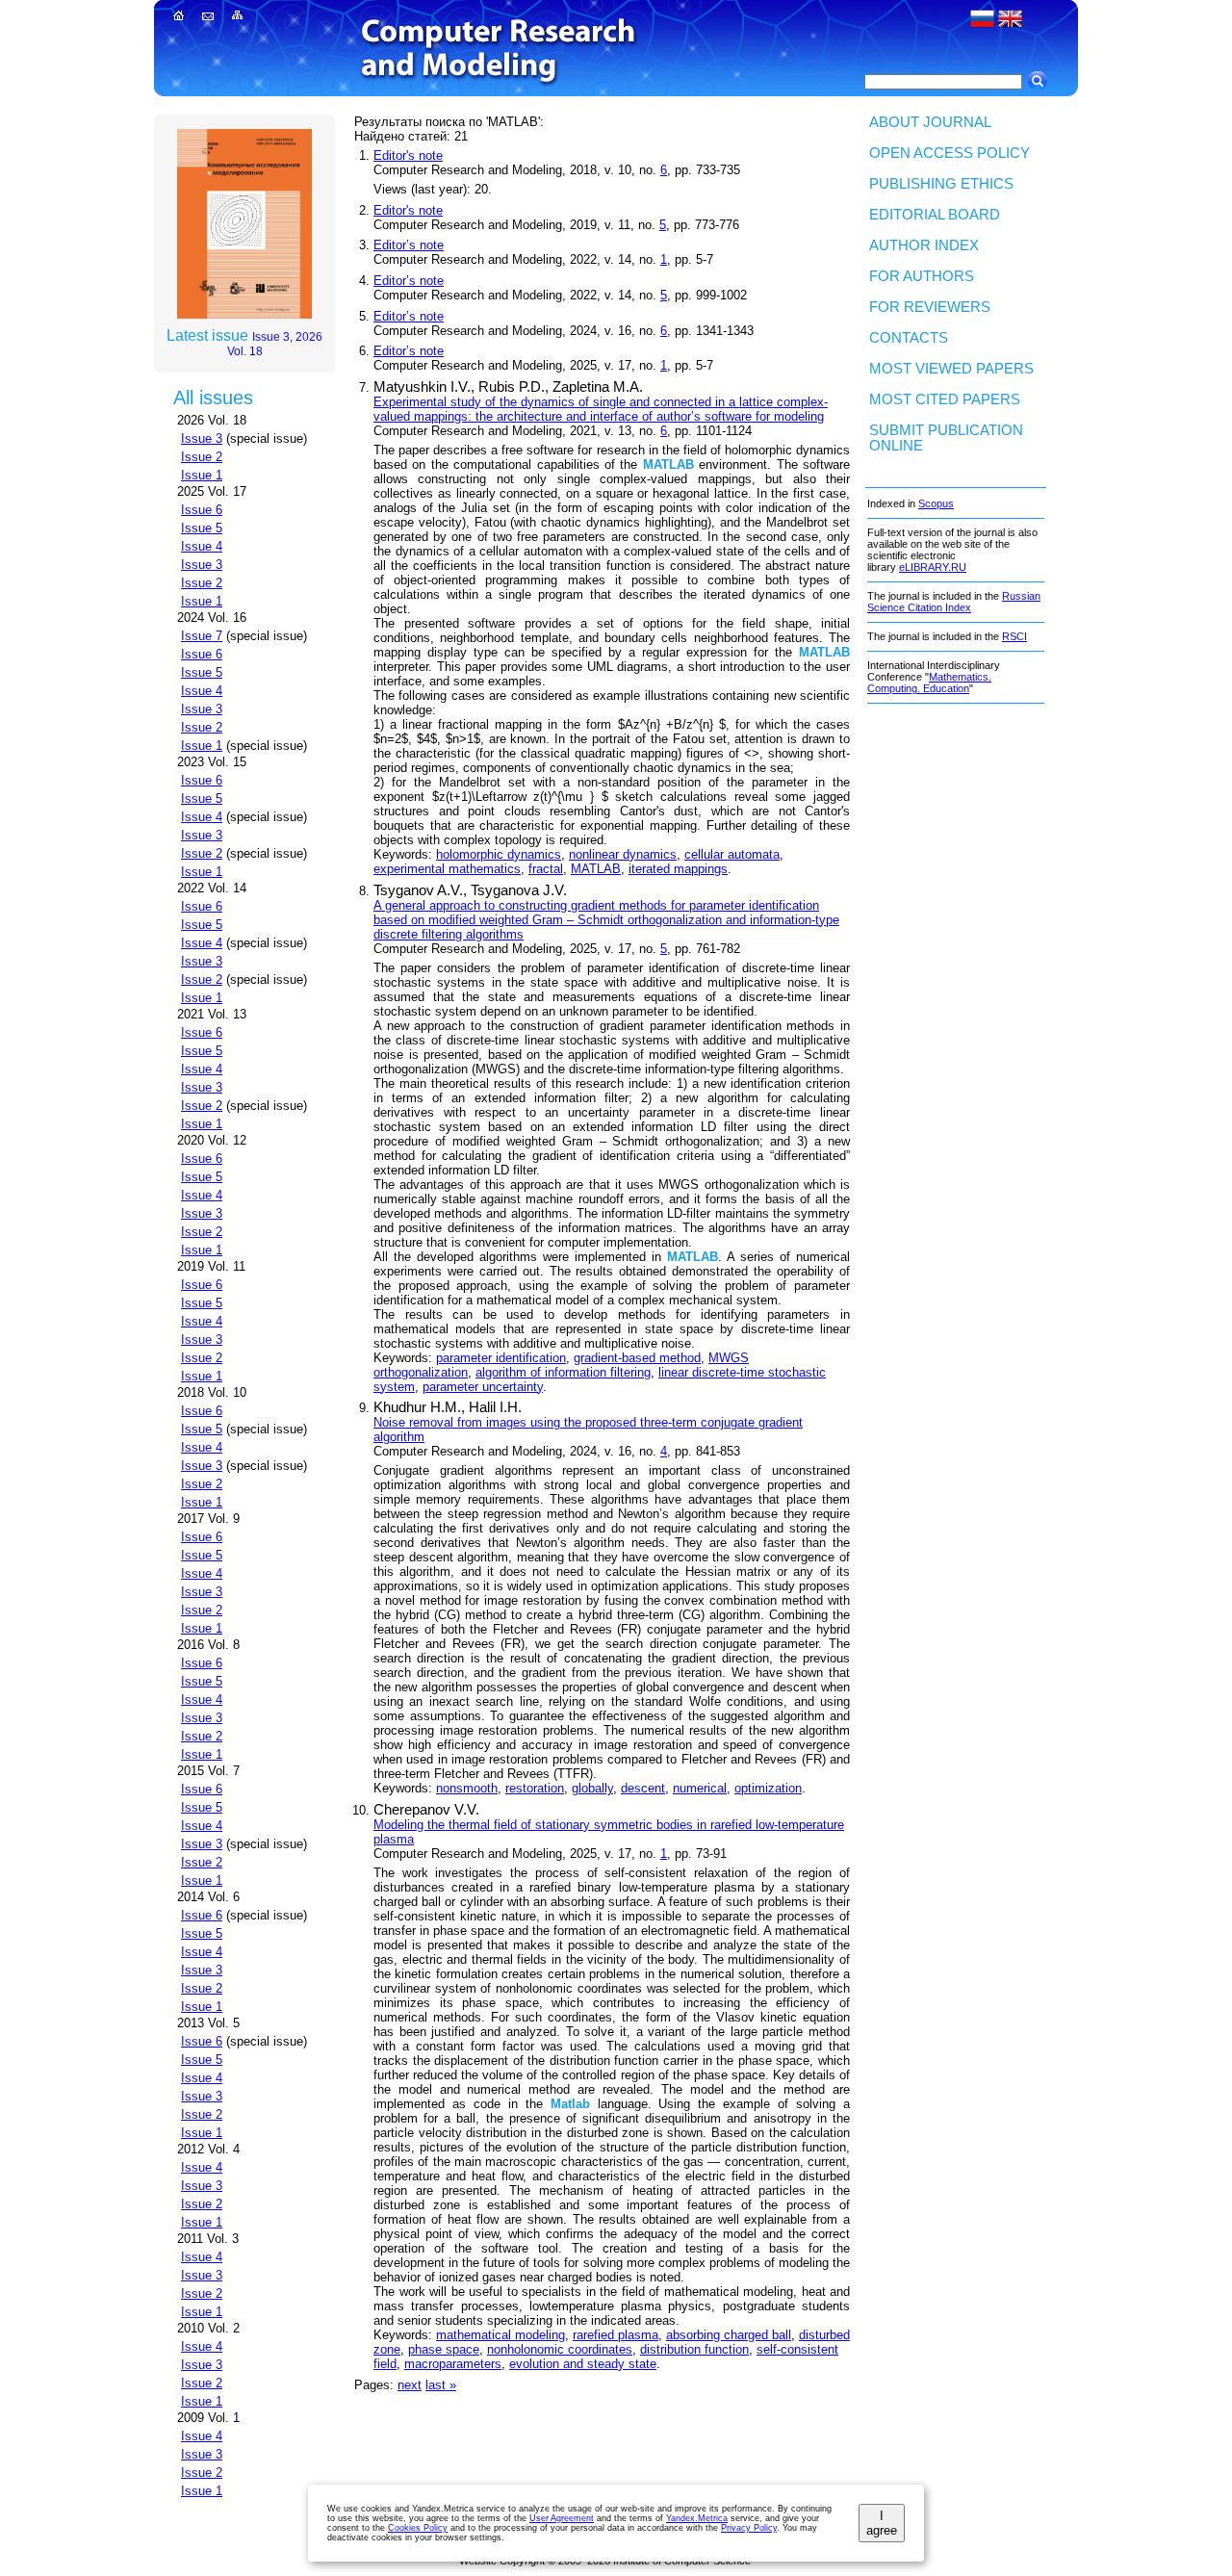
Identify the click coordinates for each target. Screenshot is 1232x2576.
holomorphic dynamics (499, 854)
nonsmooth (467, 1788)
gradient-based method (637, 1358)
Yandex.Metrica (697, 2518)
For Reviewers (930, 307)
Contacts (909, 338)
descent (643, 1788)
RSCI (1014, 636)
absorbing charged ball (729, 2335)
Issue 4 (202, 546)
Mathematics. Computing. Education (929, 683)
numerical (700, 1788)
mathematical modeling (500, 2335)
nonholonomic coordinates (560, 2349)
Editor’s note (409, 245)
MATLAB (596, 869)
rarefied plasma (616, 2335)
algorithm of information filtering (563, 1372)
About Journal (930, 122)
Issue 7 (202, 636)
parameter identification (501, 1358)
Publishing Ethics (941, 184)
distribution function (694, 2349)
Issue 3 (202, 438)
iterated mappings (678, 869)
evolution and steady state (583, 2364)
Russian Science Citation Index (954, 602)
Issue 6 (202, 510)
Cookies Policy (418, 2528)
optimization (768, 1788)
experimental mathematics (447, 869)
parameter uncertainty (483, 1387)
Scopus (936, 503)
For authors (922, 276)
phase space (444, 2349)
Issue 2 (202, 457)
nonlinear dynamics (623, 854)
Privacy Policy (749, 2528)
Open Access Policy (950, 153)
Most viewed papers (951, 369)
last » (441, 2385)
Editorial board (935, 215)
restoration (535, 1788)
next (410, 2385)
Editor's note (408, 155)
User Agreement (562, 2518)
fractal (546, 869)
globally (592, 1788)
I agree (882, 2523)
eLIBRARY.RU (933, 567)
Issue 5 (202, 528)
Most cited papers (945, 399)
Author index (924, 245)
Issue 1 (202, 475)
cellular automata (732, 854)
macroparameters (453, 2364)
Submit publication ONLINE (946, 438)
